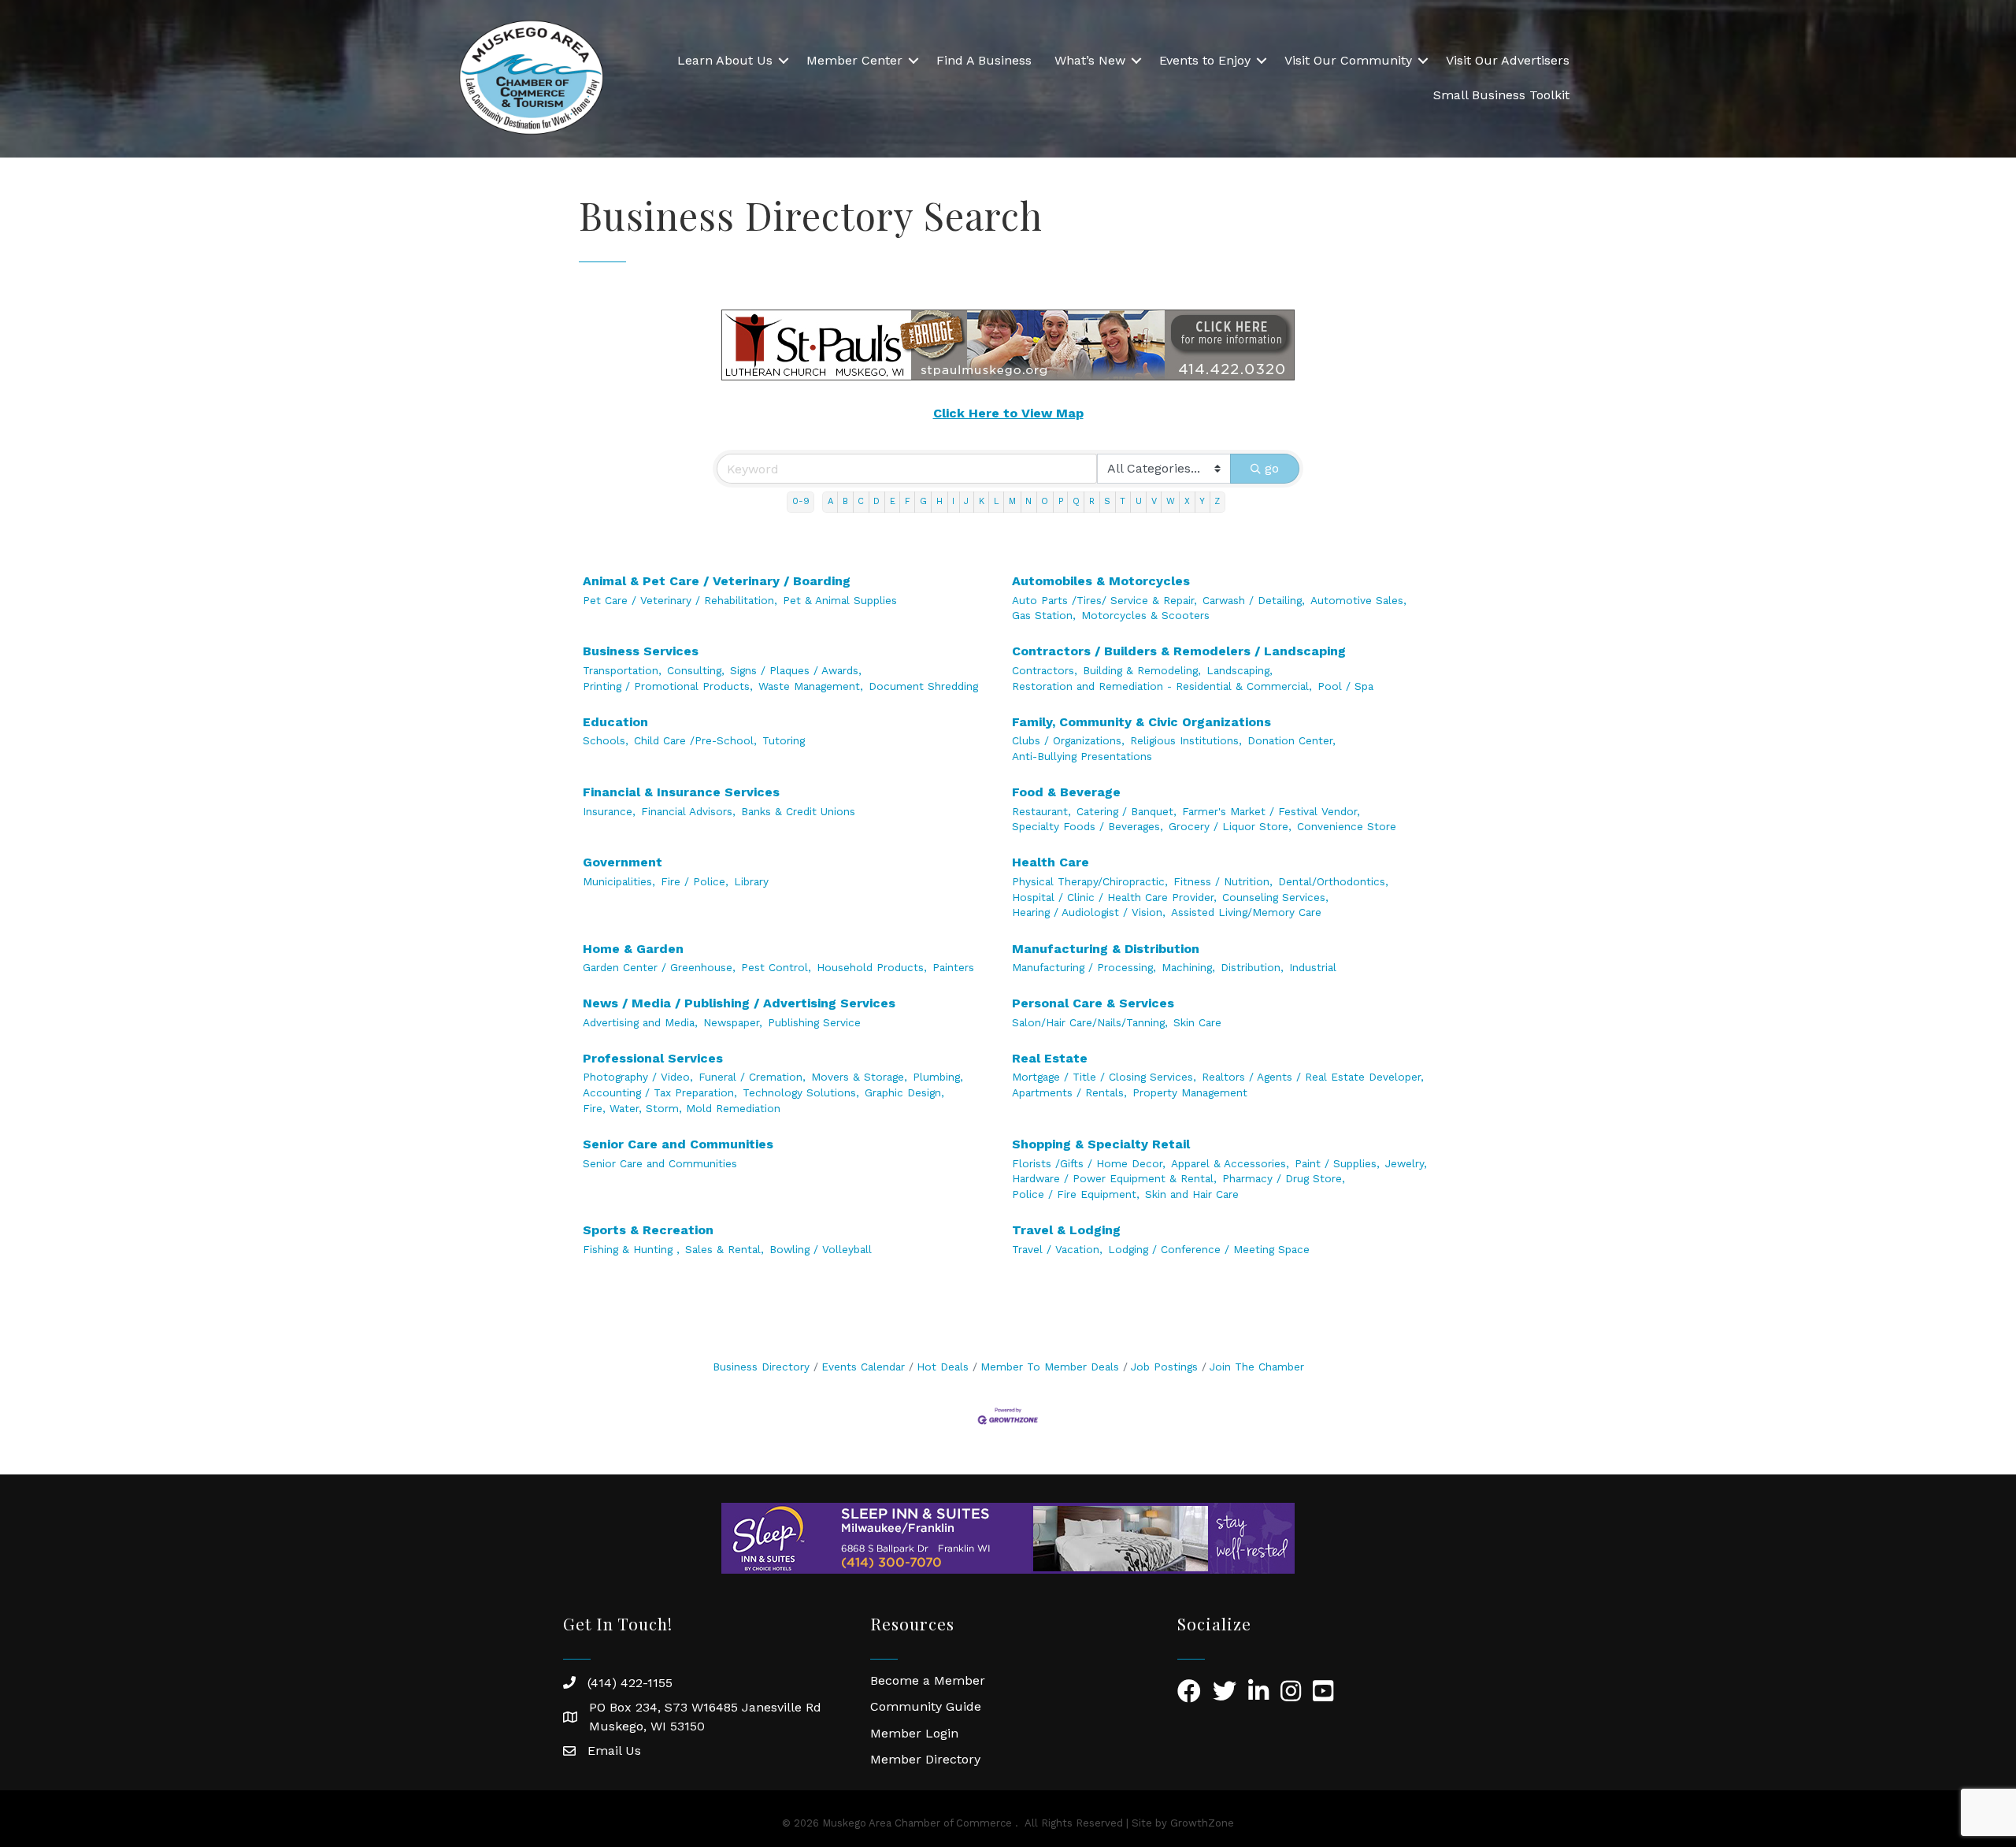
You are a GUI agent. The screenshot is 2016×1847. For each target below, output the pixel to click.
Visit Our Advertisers (1508, 60)
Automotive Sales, (1358, 600)
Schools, (606, 740)
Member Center (854, 60)
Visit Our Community (1348, 60)
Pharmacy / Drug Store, (1284, 1178)
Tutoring (784, 740)
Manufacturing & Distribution (1106, 949)
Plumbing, (938, 1077)
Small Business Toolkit (1501, 95)
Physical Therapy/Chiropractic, (1090, 881)
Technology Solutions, (801, 1092)
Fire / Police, (695, 881)
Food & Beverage (1066, 792)
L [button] (997, 501)
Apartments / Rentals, (1069, 1092)
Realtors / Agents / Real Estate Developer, (1313, 1077)
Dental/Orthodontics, (1333, 881)
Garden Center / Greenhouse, (659, 967)
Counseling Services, (1275, 897)
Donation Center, (1291, 740)
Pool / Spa (1345, 686)
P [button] (1061, 501)
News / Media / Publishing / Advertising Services (739, 1003)
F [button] (908, 501)
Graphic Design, (904, 1092)
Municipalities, (619, 881)
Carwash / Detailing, (1254, 600)
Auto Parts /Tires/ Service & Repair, (1104, 600)
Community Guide (926, 1706)
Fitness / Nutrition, (1223, 881)
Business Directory (761, 1367)
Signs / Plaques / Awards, (796, 670)
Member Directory (925, 1759)
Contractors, (1045, 670)
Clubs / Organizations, (1068, 740)
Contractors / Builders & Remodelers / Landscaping (1179, 651)
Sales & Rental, (724, 1249)
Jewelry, (1406, 1163)
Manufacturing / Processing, (1084, 967)
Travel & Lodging (1066, 1230)
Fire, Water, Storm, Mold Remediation (682, 1108)
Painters (953, 967)
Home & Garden (633, 949)
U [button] (1139, 501)
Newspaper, (733, 1022)
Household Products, (872, 967)
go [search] (1272, 468)
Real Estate (1050, 1058)
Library (751, 881)
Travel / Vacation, (1057, 1249)
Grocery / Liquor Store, (1230, 826)
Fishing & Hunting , (631, 1249)
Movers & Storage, (859, 1077)
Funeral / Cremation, (752, 1077)
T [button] (1123, 501)
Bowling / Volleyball (821, 1249)
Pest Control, (776, 967)
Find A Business (984, 60)
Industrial (1313, 967)
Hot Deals (943, 1367)
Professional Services (653, 1058)
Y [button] (1202, 501)
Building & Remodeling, (1142, 670)
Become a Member (928, 1680)
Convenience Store (1347, 826)
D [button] (876, 501)
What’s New (1090, 60)
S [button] (1107, 501)
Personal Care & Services (1093, 1003)
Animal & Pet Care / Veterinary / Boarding (717, 581)
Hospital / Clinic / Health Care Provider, (1114, 897)
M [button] (1012, 501)
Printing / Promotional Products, (668, 686)
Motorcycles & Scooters (1145, 615)
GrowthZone (1202, 1823)
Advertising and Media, (640, 1022)
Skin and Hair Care (1192, 1194)
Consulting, (696, 670)
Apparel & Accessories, (1230, 1163)
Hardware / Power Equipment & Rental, (1114, 1178)
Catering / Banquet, (1127, 811)
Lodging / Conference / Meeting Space (1209, 1249)
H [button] (939, 501)
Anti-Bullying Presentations (1082, 756)
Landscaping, (1240, 670)
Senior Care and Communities (678, 1144)
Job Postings (1164, 1367)
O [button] (1045, 501)
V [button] (1154, 501)
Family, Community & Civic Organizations (1141, 722)
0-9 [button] (801, 501)
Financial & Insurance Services (681, 792)
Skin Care (1197, 1022)
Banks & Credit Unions (798, 811)
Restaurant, (1041, 811)
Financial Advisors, (688, 811)
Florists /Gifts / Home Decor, (1089, 1163)
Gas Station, (1044, 615)
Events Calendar (863, 1367)
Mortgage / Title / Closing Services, (1104, 1077)
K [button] (982, 501)
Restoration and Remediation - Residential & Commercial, (1162, 686)
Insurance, (609, 811)
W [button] (1171, 501)
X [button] (1187, 501)
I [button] (953, 501)
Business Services (641, 651)
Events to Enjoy (1205, 60)
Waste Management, (811, 686)
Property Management (1190, 1092)
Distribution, (1252, 967)
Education (615, 722)
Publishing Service (814, 1022)
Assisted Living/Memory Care (1246, 912)
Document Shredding (923, 686)
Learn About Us (725, 60)
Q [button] (1076, 501)
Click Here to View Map (1008, 413)
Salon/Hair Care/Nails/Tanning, (1090, 1022)
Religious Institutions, (1186, 740)
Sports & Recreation (648, 1230)
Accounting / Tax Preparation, (660, 1092)
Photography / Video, (638, 1077)
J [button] (966, 501)
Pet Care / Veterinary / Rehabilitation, (680, 600)
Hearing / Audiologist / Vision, (1089, 912)
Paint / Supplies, (1337, 1163)
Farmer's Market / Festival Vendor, (1271, 811)
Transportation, (622, 670)
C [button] (861, 501)
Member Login (914, 1733)
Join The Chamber (1257, 1367)
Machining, (1188, 967)
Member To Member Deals (1050, 1367)
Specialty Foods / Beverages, (1088, 826)
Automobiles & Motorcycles (1101, 581)
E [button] (893, 501)
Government (623, 862)
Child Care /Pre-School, (695, 740)
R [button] (1092, 501)
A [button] (830, 501)
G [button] (923, 501)
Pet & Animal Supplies (840, 600)
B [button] (845, 501)
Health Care (1051, 862)
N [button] (1028, 501)
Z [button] (1217, 501)
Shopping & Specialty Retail (1101, 1144)
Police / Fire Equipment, (1076, 1194)
